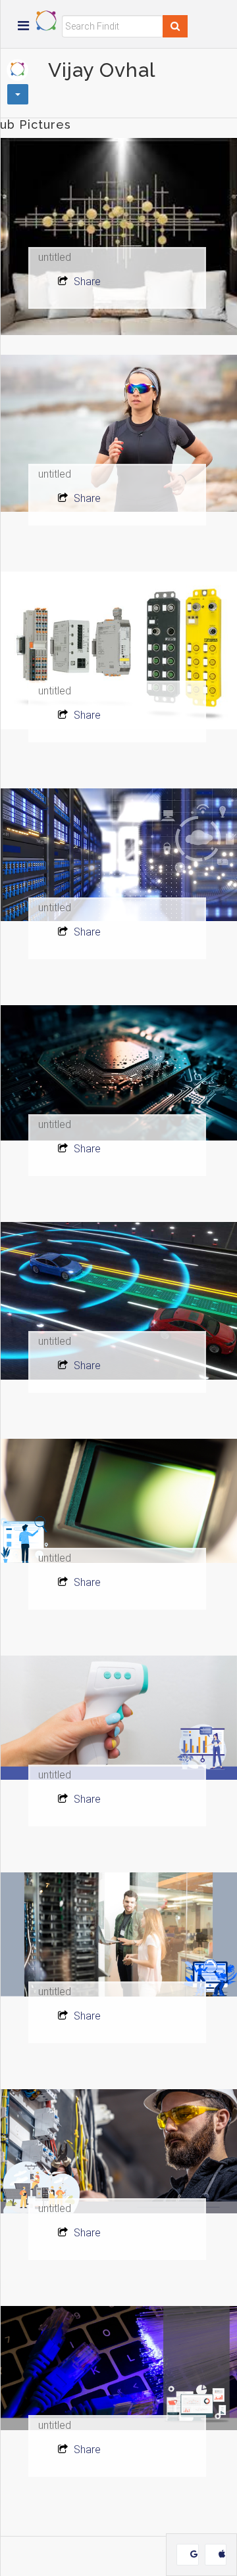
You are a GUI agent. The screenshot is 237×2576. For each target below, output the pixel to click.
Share (86, 282)
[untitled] (118, 237)
